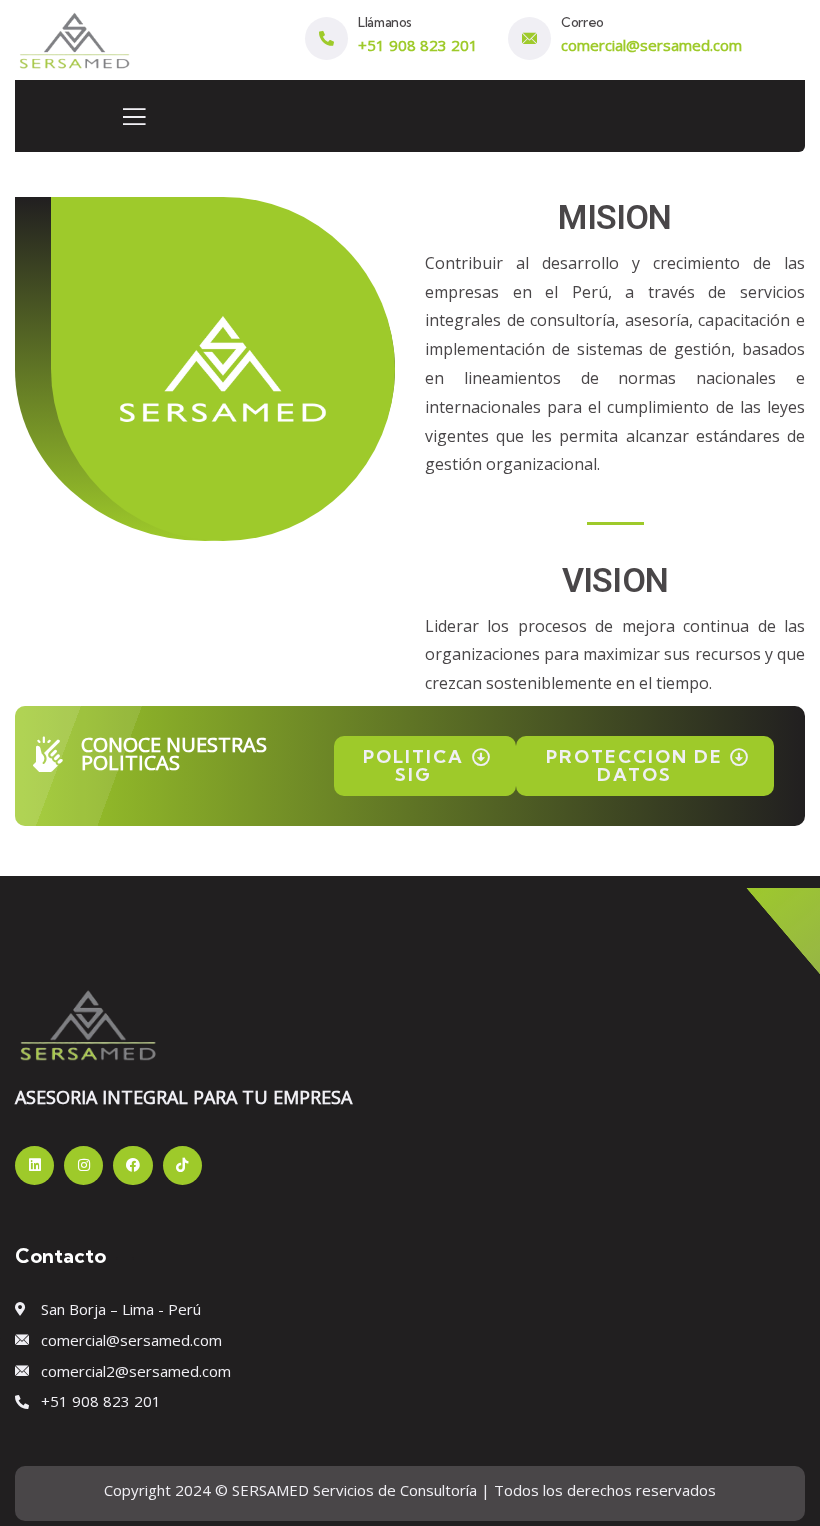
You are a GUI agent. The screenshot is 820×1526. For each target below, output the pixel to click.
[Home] (74, 37)
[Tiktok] (182, 1165)
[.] (134, 122)
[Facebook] (132, 1165)
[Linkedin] (34, 1165)
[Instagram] (83, 1165)
